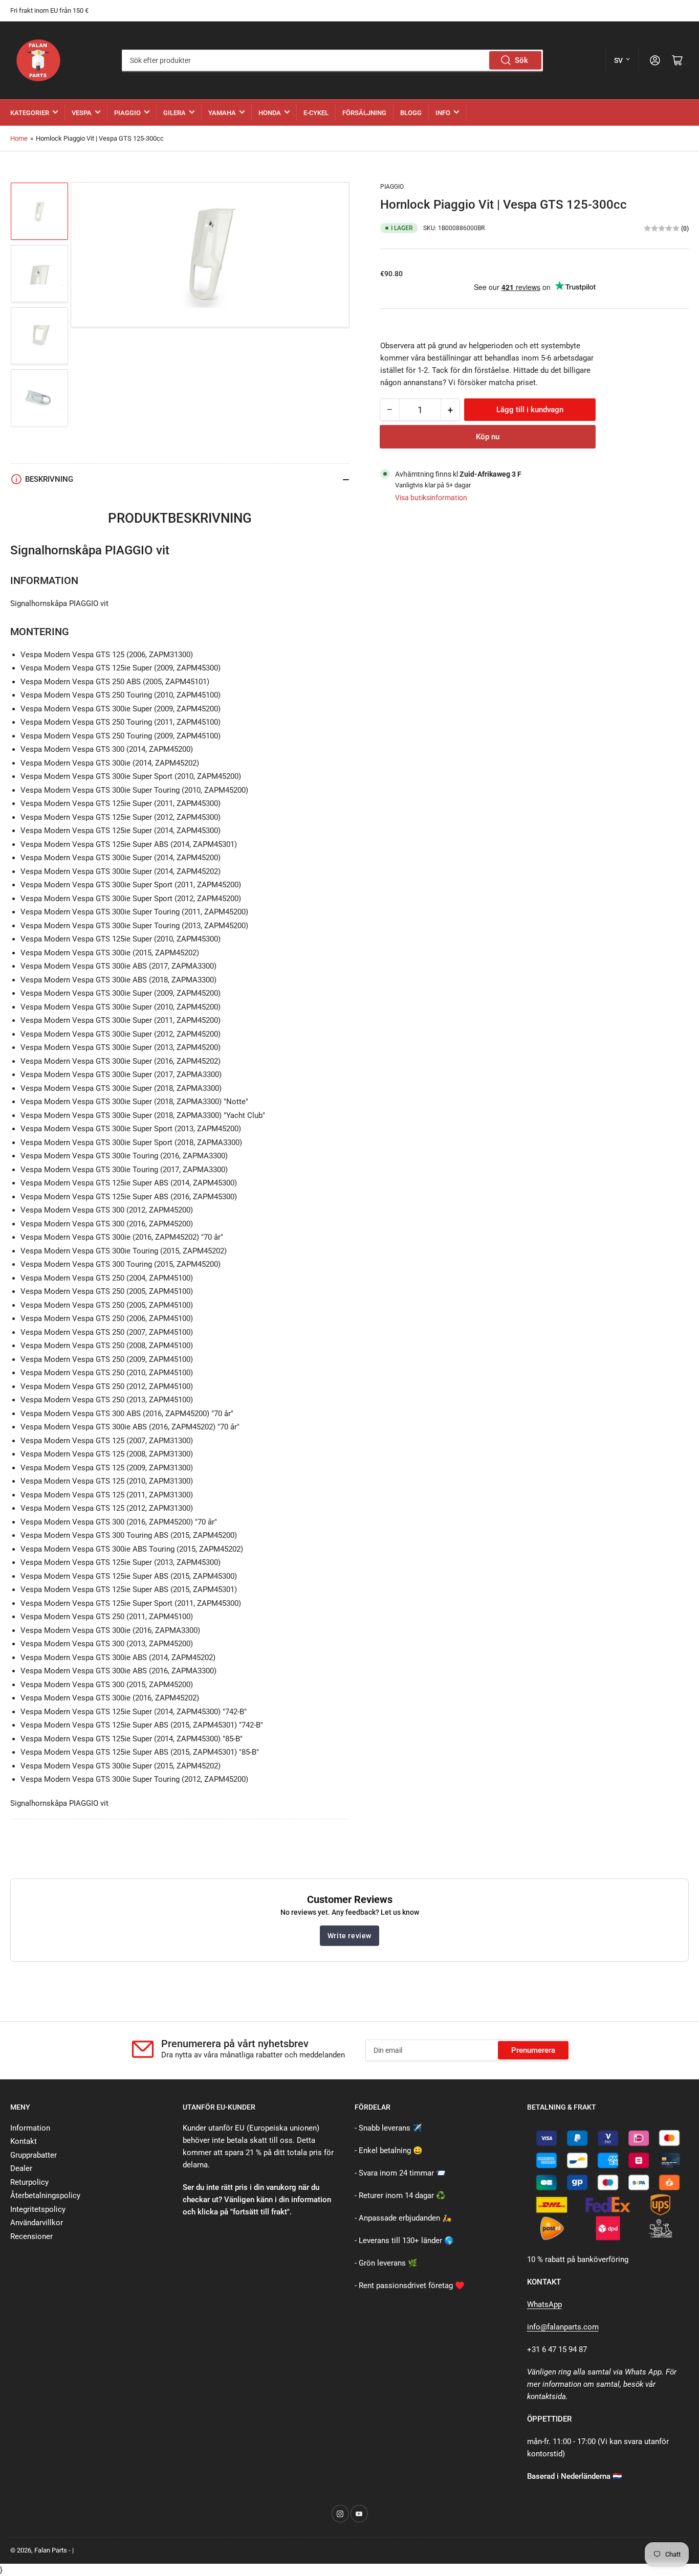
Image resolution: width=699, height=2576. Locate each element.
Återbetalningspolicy (45, 2196)
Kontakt (24, 2141)
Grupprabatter (34, 2155)
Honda (270, 113)
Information (30, 2128)
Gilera (174, 113)
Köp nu (488, 437)
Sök (521, 60)
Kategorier (30, 113)
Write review (349, 1936)
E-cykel (316, 113)
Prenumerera (533, 2050)
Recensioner (31, 2236)
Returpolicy (29, 2182)
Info (443, 113)
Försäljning (364, 113)
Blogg (411, 113)
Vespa (82, 113)
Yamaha (222, 113)
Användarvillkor (37, 2223)
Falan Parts (51, 2550)
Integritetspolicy (38, 2209)
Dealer (21, 2168)
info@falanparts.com (563, 2327)
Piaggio (127, 113)
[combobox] (332, 60)
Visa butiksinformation (431, 498)
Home (19, 138)
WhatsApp (544, 2304)
